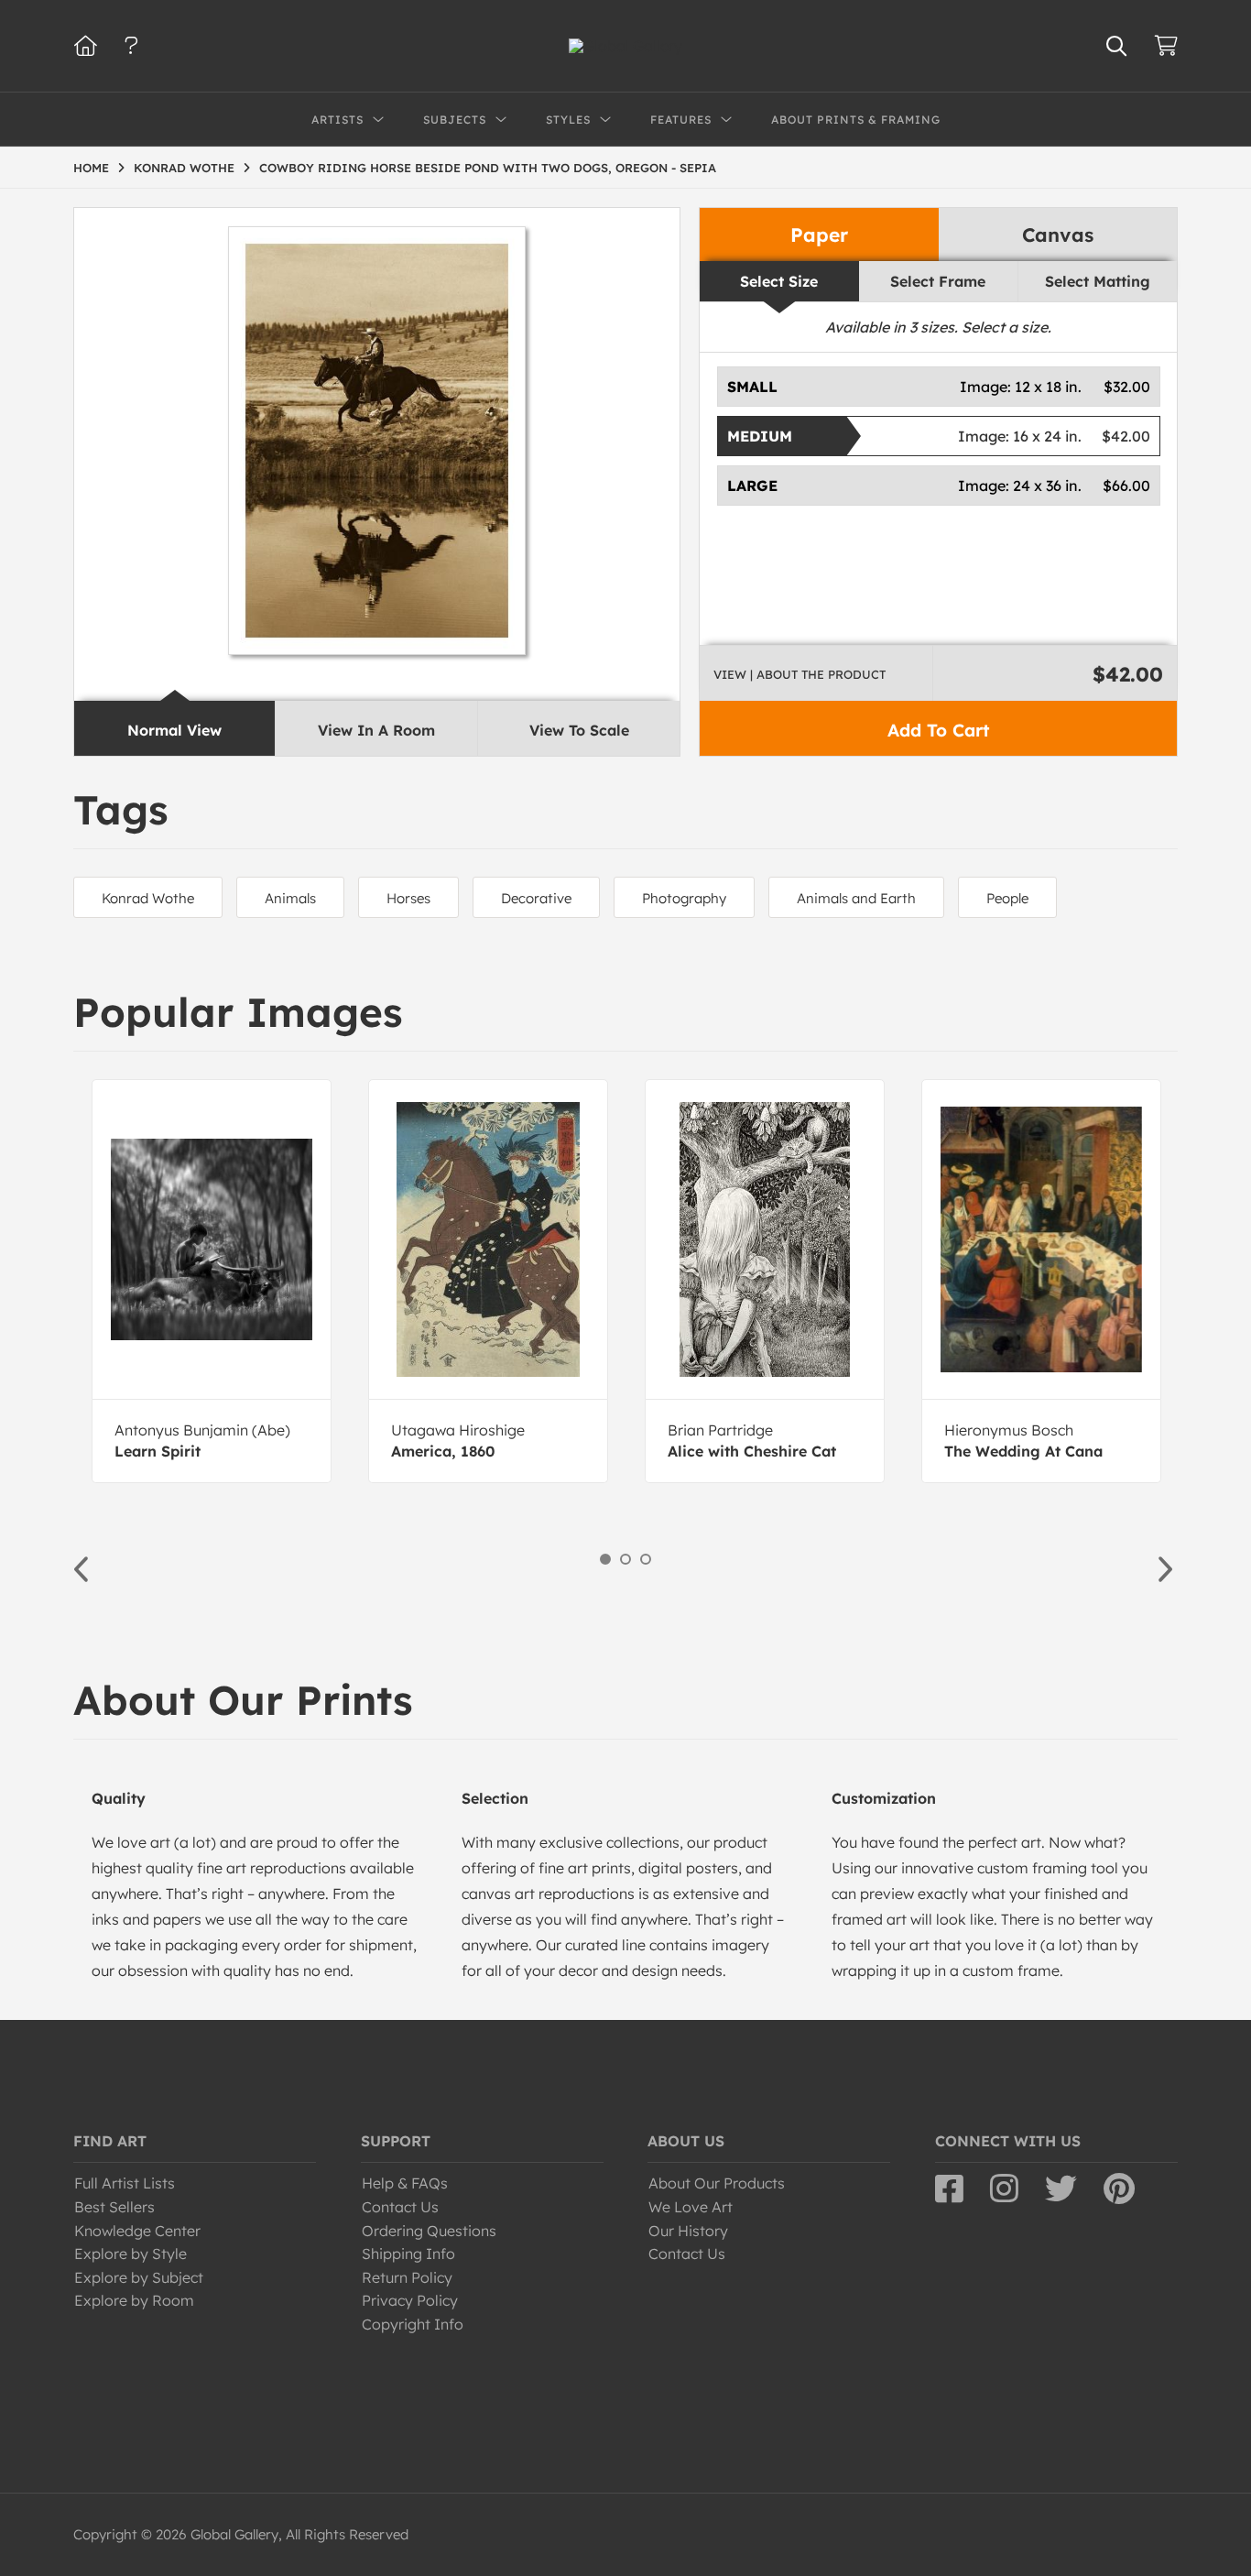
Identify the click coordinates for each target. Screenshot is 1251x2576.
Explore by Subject (139, 2277)
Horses (408, 898)
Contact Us (400, 2207)
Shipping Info (408, 2254)
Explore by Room (134, 2300)
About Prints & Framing (856, 120)
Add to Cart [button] (938, 730)
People (1007, 898)
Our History (688, 2231)
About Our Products (717, 2183)
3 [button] (646, 1559)
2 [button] (625, 1559)
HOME (91, 168)
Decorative (536, 898)
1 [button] (605, 1559)
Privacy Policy (410, 2300)
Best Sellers (114, 2207)
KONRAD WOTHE (184, 168)
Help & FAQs (405, 2183)
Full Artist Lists (125, 2183)
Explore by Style (131, 2254)
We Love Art (691, 2207)
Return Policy (407, 2277)
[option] (212, 1281)
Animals (290, 898)
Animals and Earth (856, 898)
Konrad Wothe (148, 898)
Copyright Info (413, 2324)
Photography (684, 898)
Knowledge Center (137, 2231)
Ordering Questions (429, 2231)
